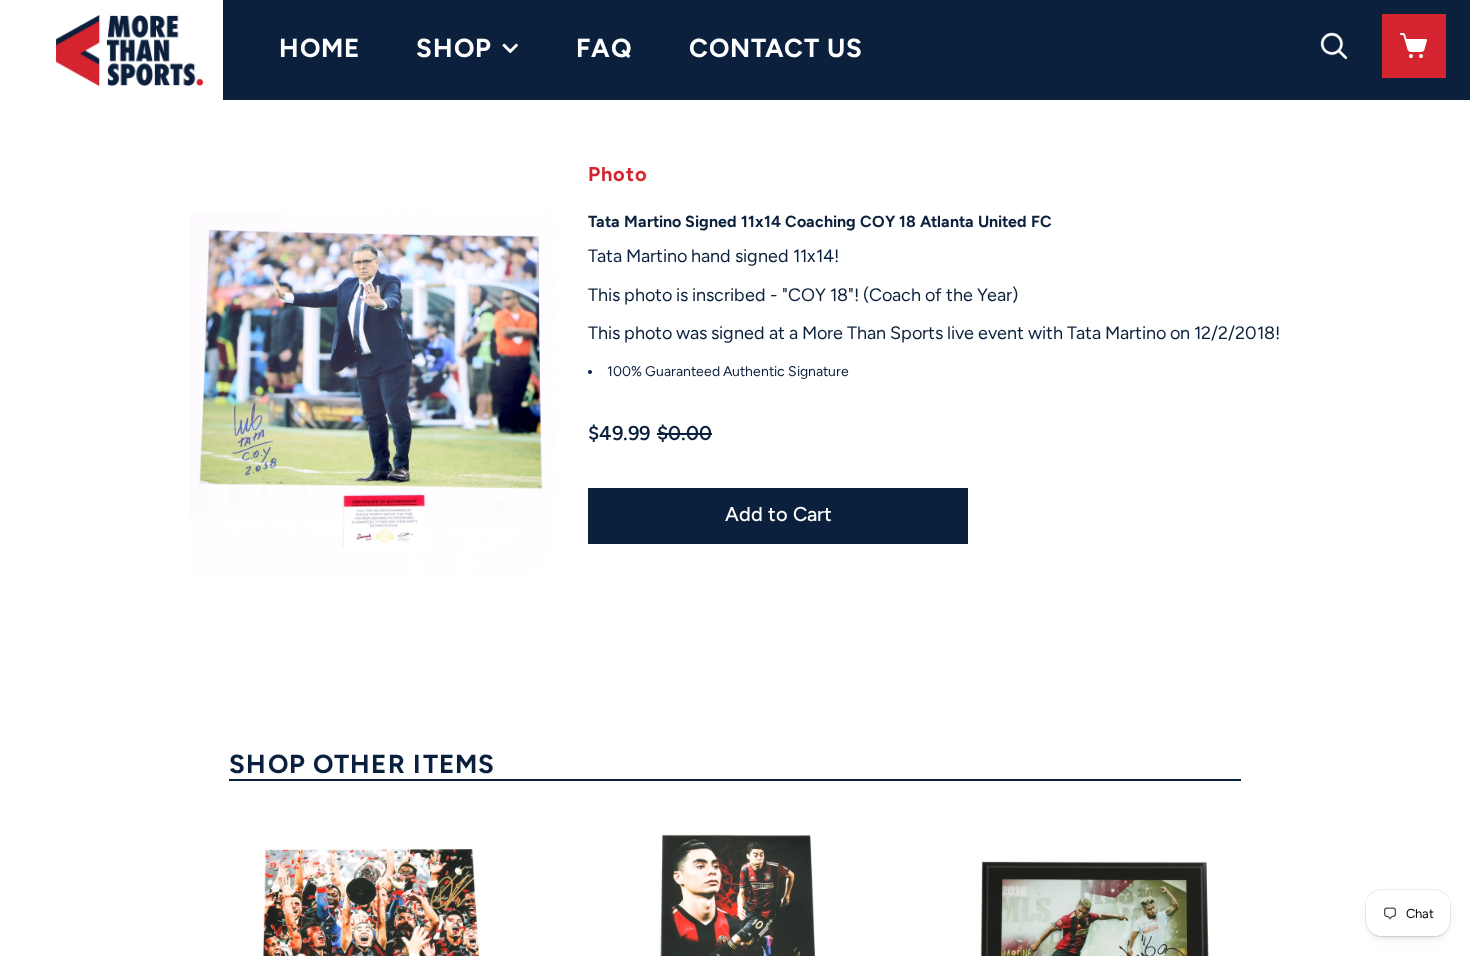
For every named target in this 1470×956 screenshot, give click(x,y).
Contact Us (776, 48)
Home (319, 48)
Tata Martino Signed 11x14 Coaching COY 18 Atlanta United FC (820, 221)
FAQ (604, 48)
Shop (454, 48)
